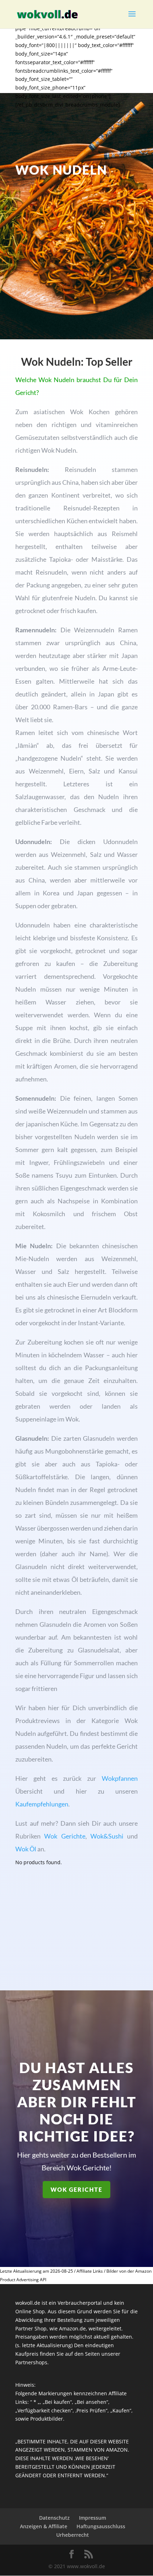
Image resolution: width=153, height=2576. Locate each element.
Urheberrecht (73, 2535)
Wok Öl (26, 1849)
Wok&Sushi (107, 1836)
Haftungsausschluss (101, 2526)
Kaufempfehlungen (42, 1804)
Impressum (93, 2518)
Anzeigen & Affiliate (44, 2526)
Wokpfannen (120, 1778)
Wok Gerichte (65, 1836)
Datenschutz (54, 2518)
